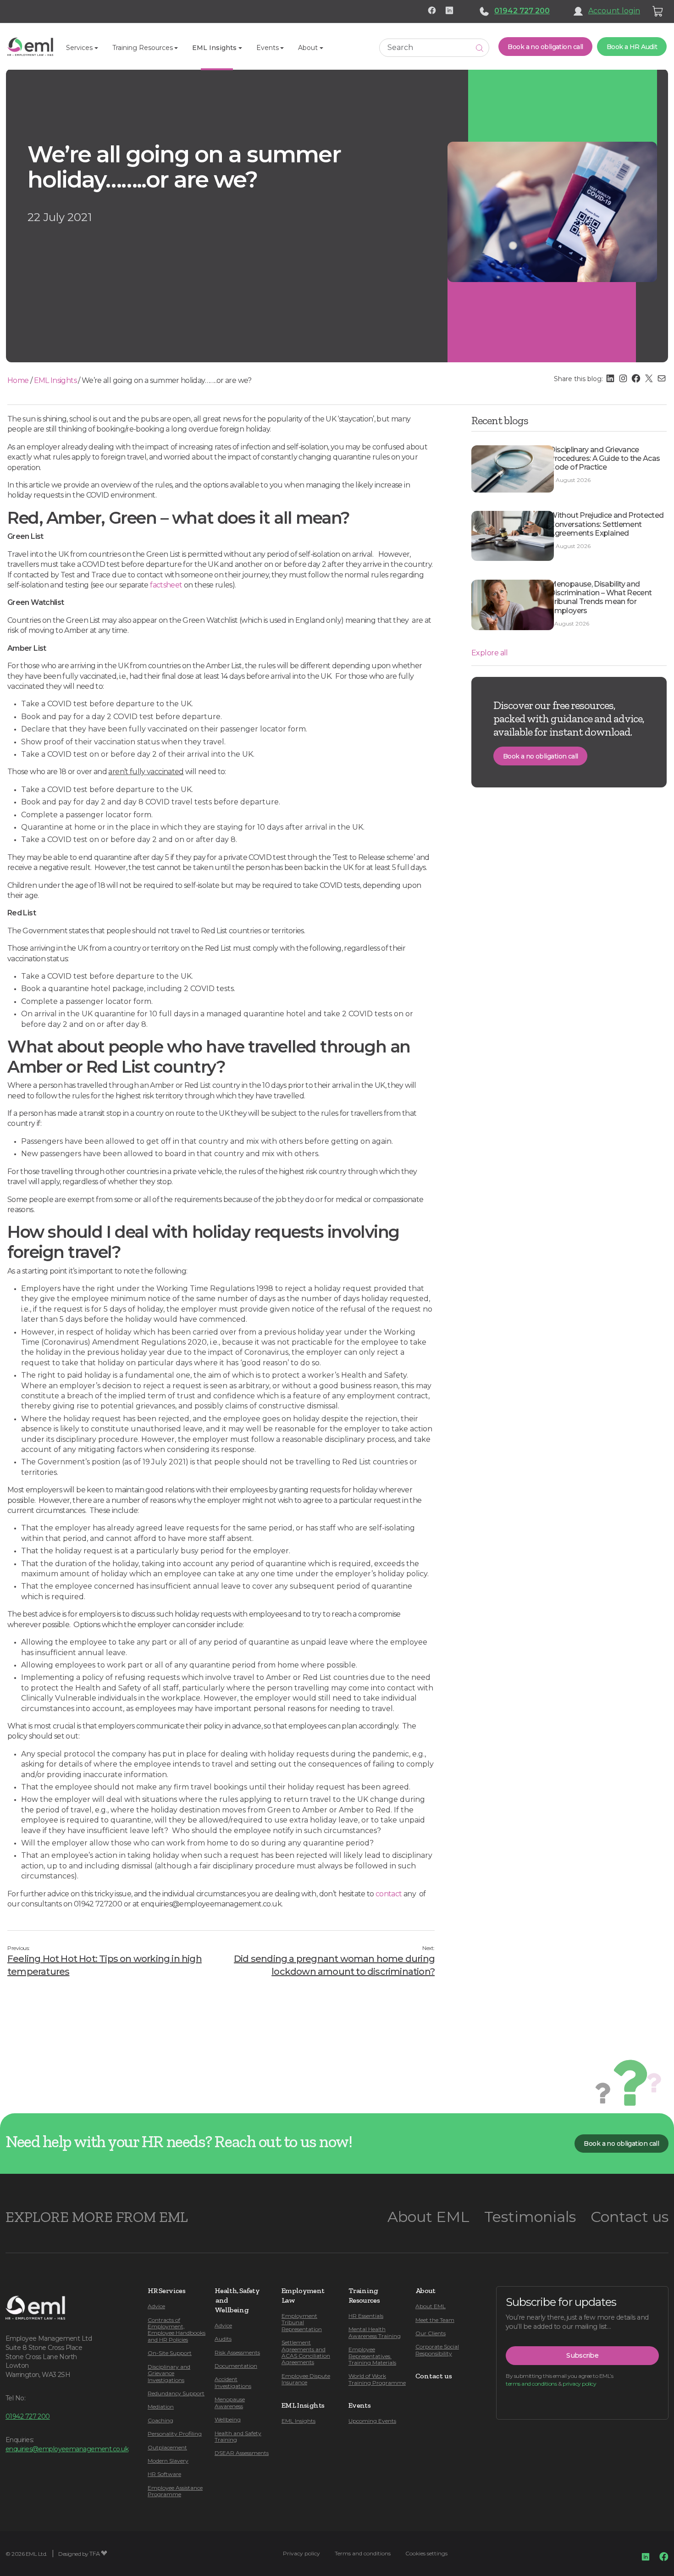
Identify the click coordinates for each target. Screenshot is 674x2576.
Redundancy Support (176, 2393)
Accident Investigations (233, 2382)
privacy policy (579, 2384)
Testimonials (530, 2217)
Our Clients (431, 2333)
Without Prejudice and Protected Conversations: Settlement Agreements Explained (606, 524)
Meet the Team (435, 2320)
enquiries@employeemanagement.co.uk (67, 2449)
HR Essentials (366, 2316)
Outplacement (167, 2447)
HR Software (164, 2474)
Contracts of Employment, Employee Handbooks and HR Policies (177, 2330)
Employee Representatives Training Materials (372, 2356)
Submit (480, 48)
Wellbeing (228, 2419)
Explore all (490, 653)
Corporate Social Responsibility (437, 2350)
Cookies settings (426, 2553)
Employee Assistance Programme (175, 2491)
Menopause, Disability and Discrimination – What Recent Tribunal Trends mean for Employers (600, 597)
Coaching (160, 2420)
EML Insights (55, 380)
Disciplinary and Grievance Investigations (169, 2373)
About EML (428, 2217)
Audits (223, 2339)
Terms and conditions (363, 2553)
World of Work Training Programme (377, 2379)
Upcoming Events (372, 2421)
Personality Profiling (175, 2434)
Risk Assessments (237, 2352)
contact (389, 1894)
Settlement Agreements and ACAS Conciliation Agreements (306, 2352)
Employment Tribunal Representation (302, 2322)
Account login (614, 11)
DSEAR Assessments (242, 2453)
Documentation (236, 2366)
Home (18, 380)
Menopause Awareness (230, 2402)
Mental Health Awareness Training (375, 2332)
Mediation (161, 2407)
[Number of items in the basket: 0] (658, 11)
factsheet (166, 585)
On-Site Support (170, 2353)
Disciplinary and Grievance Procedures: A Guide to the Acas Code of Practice (605, 458)
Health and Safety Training (238, 2436)
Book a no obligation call (545, 47)
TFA (95, 2554)
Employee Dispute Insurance (306, 2379)
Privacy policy (301, 2553)
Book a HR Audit (632, 47)
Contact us (630, 2217)
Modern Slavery (168, 2461)
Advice (156, 2306)
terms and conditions (531, 2384)
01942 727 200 (522, 11)
